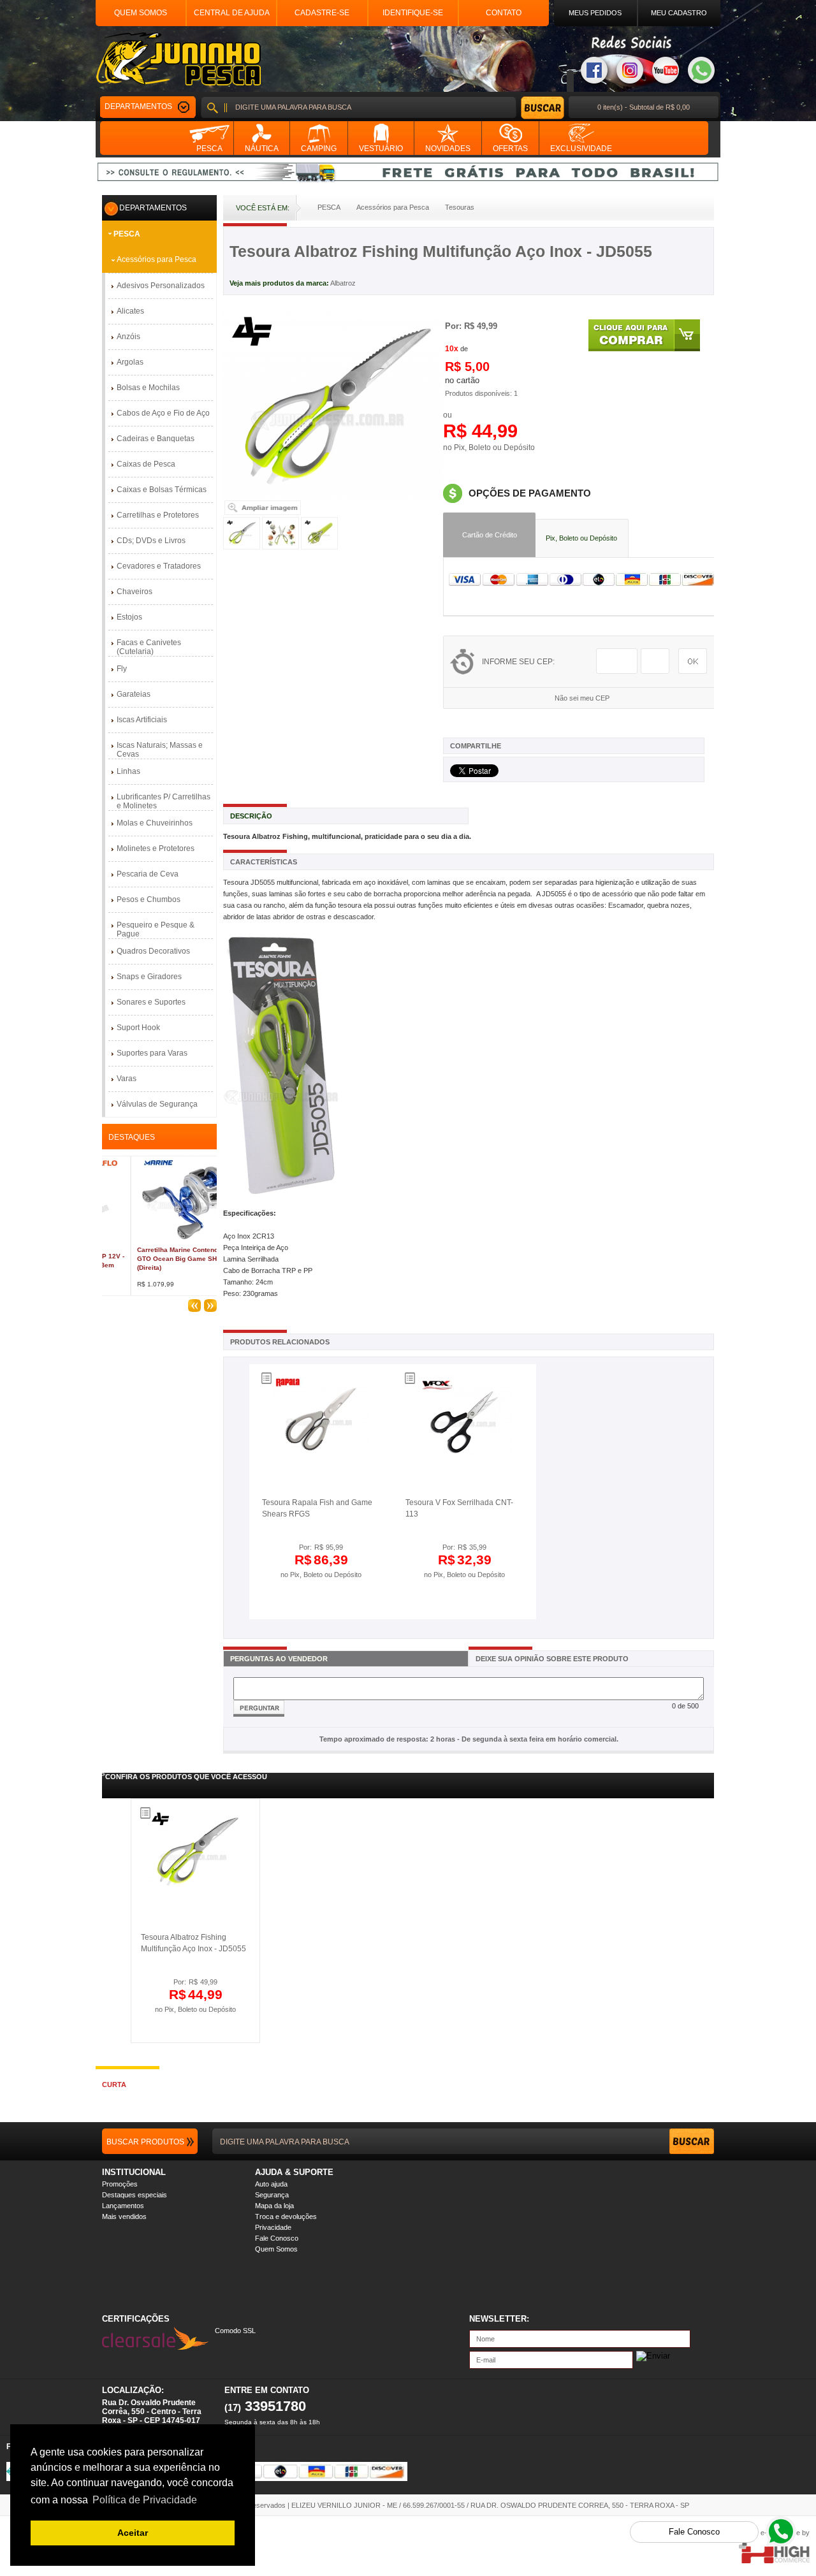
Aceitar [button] (133, 2533)
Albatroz (343, 283)
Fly (122, 669)
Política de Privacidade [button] (145, 2500)
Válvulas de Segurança (157, 1104)
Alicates (130, 311)
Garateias (134, 694)
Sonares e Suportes (151, 1002)
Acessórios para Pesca (157, 259)
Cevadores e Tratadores (159, 566)
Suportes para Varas (152, 1053)
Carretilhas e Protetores (158, 515)
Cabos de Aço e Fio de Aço (163, 413)
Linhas (128, 771)
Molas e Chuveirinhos (155, 823)
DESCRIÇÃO (251, 816)
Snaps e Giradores (149, 977)
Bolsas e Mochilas (148, 388)
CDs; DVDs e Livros (151, 541)
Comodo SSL (235, 2331)
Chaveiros (135, 592)
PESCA (127, 234)
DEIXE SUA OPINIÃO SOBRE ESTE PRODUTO (552, 1659)
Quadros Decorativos (153, 951)
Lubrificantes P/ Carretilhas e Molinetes (164, 801)
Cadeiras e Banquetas (156, 439)
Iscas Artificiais (142, 720)
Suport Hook (138, 1028)
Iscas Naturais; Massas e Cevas (160, 750)
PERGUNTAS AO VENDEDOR (279, 1659)
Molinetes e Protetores (156, 848)
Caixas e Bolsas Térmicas (162, 490)
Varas (127, 1079)
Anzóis (128, 337)
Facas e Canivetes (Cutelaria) (149, 647)
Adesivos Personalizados (161, 286)
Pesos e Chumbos (149, 899)
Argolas (130, 362)
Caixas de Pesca (146, 464)
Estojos (129, 617)
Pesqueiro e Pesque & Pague (156, 929)
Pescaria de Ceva (148, 874)
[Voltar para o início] (178, 59)
